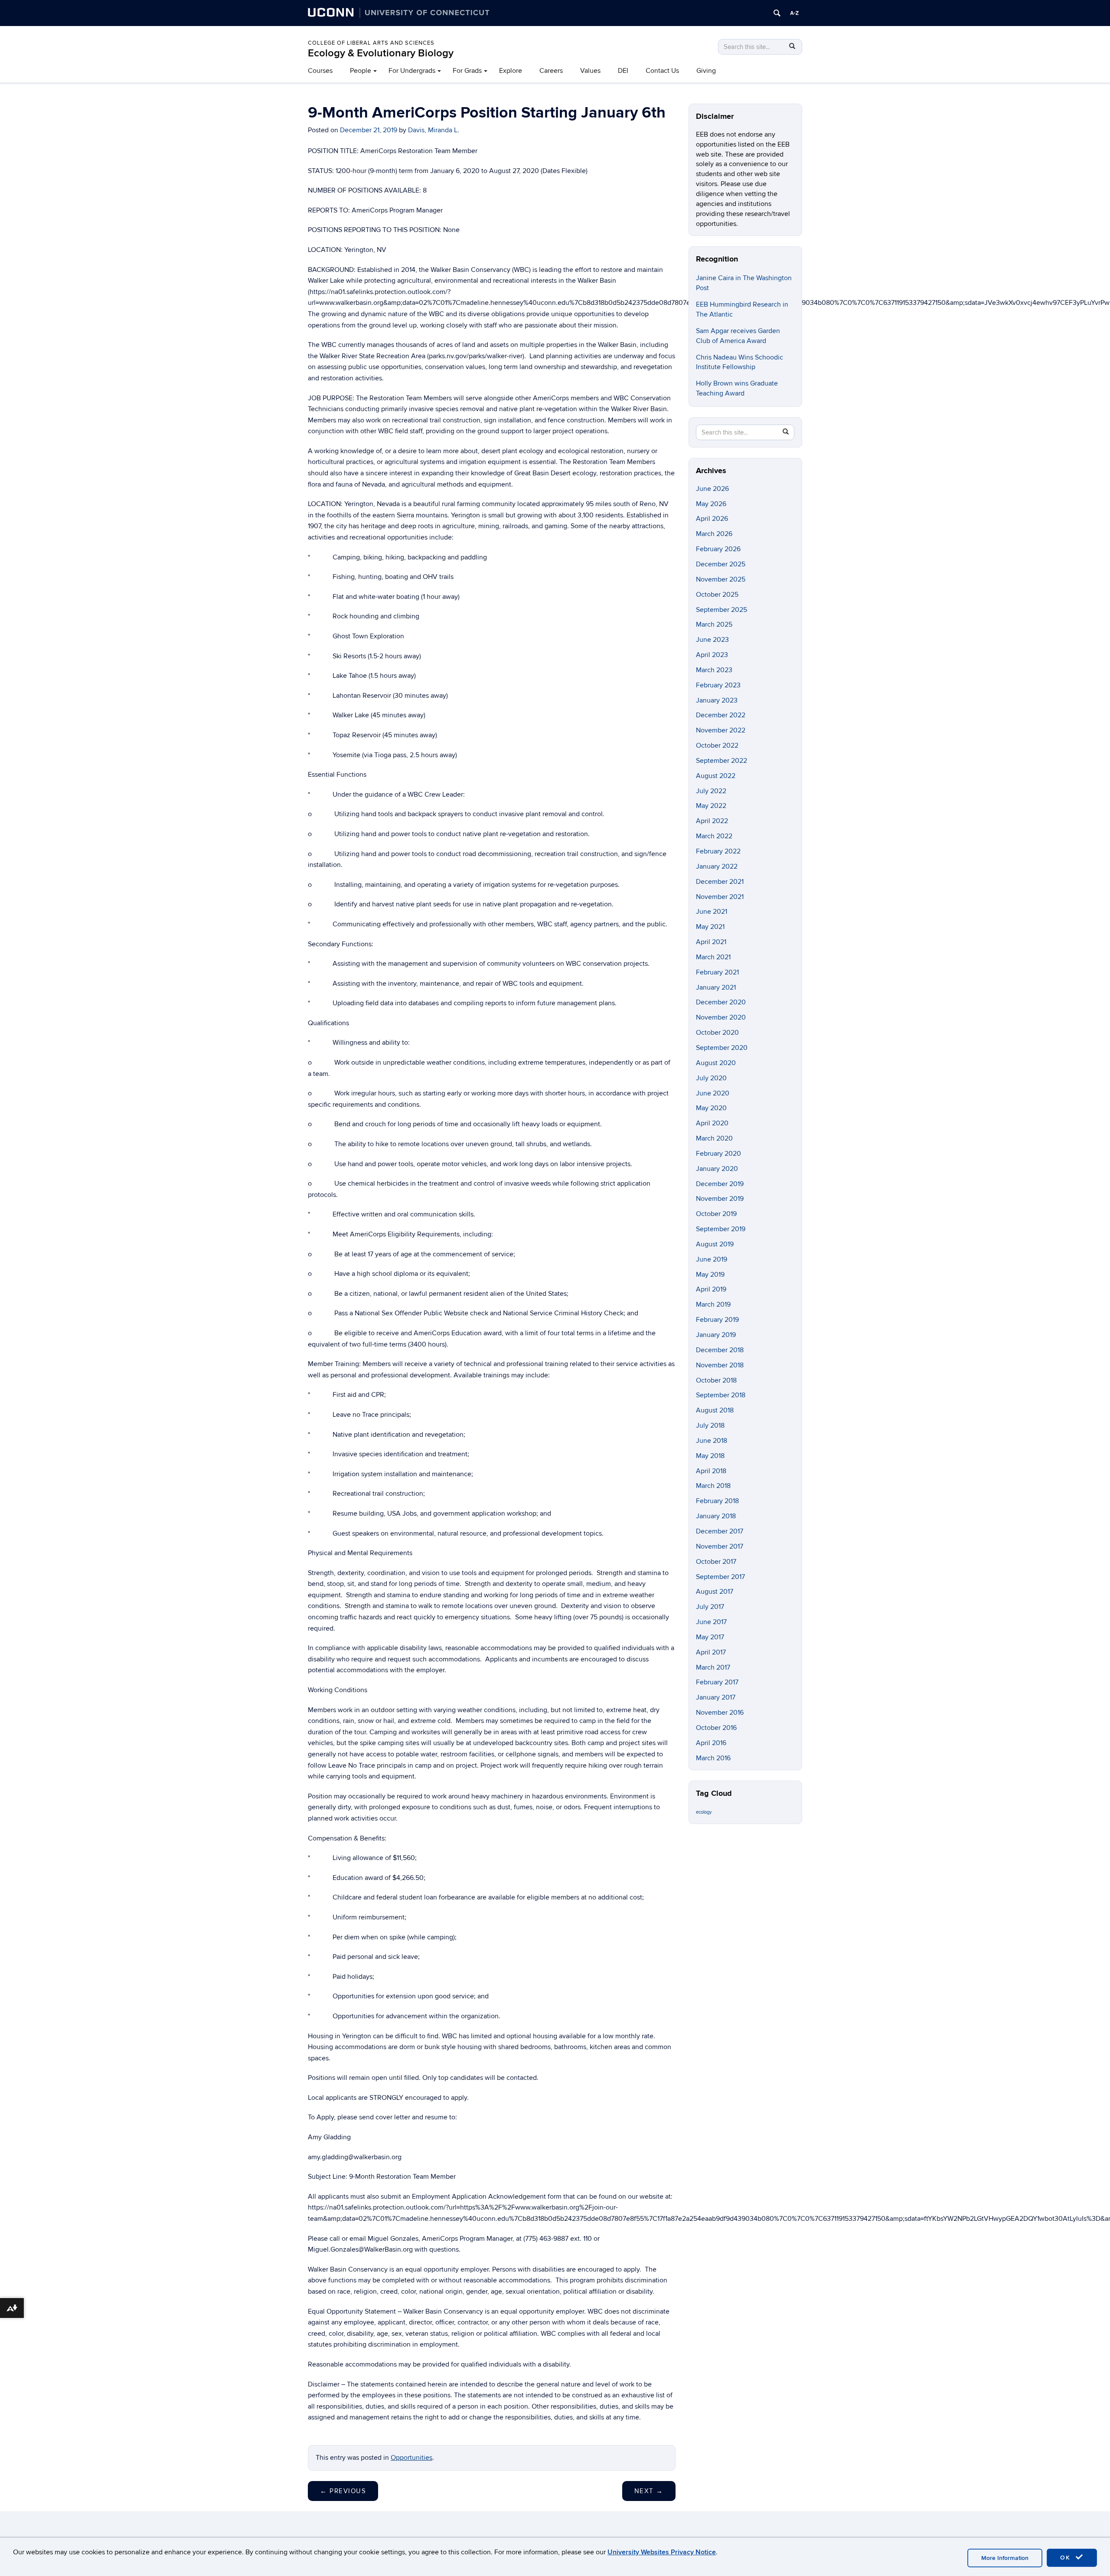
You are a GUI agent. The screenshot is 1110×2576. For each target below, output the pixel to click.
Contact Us (662, 71)
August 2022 (716, 776)
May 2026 (711, 504)
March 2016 (713, 1758)
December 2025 (721, 564)
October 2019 (716, 1214)
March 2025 (714, 624)
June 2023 (712, 640)
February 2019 (717, 1320)
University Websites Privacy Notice (662, 2552)
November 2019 (720, 1199)
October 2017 (716, 1562)
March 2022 (714, 836)
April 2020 (712, 1123)
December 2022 (721, 715)
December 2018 (720, 1350)
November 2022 (721, 730)
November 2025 (721, 579)
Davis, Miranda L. (434, 130)
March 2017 (713, 1667)
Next (649, 2491)
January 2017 (716, 1697)
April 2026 (712, 519)
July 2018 (710, 1425)
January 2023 (717, 700)
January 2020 (717, 1169)
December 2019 (720, 1184)
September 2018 (721, 1395)
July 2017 (710, 1607)
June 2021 (712, 912)
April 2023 (712, 655)
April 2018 (711, 1471)
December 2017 (720, 1531)
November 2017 (720, 1546)
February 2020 (718, 1154)
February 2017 (717, 1682)
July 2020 (711, 1078)
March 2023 (714, 670)
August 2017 (715, 1592)
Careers (551, 71)
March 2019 (713, 1304)
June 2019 (712, 1259)
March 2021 (713, 957)
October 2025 (717, 595)
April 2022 (712, 821)
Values (590, 71)
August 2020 (716, 1063)
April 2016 (711, 1743)
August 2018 (715, 1410)
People (361, 71)
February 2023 (718, 685)
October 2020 (717, 1033)
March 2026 (714, 534)
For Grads (467, 71)
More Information (1005, 2558)
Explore (511, 71)
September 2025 (721, 610)
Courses (320, 71)
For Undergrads (412, 71)
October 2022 (717, 745)
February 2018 (717, 1501)
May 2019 (710, 1275)
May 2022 (711, 806)
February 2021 (717, 972)
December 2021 (720, 882)
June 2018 (712, 1441)
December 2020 (721, 1002)
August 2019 (715, 1244)
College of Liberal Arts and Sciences (371, 43)
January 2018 (716, 1516)
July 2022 (711, 791)
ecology (704, 1812)
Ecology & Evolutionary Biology (381, 53)
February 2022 (718, 851)
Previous (343, 2491)
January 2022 (717, 866)
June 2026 (712, 489)
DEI (623, 71)
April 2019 (711, 1289)
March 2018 (713, 1486)
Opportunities (411, 2458)
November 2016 (720, 1713)
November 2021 (720, 897)
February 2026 (718, 549)
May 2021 (710, 927)
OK (1067, 2558)
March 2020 (714, 1138)
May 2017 (710, 1637)
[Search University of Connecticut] (777, 13)
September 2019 (721, 1229)
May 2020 (711, 1108)
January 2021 (716, 987)
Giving (706, 71)
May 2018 (710, 1456)
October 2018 (716, 1380)
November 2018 (720, 1365)
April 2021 (711, 942)
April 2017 (711, 1652)
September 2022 (721, 761)
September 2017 (720, 1577)
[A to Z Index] (794, 13)
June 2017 (711, 1622)
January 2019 (716, 1335)
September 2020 (722, 1048)
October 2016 (716, 1728)
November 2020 (721, 1017)
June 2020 (713, 1093)
